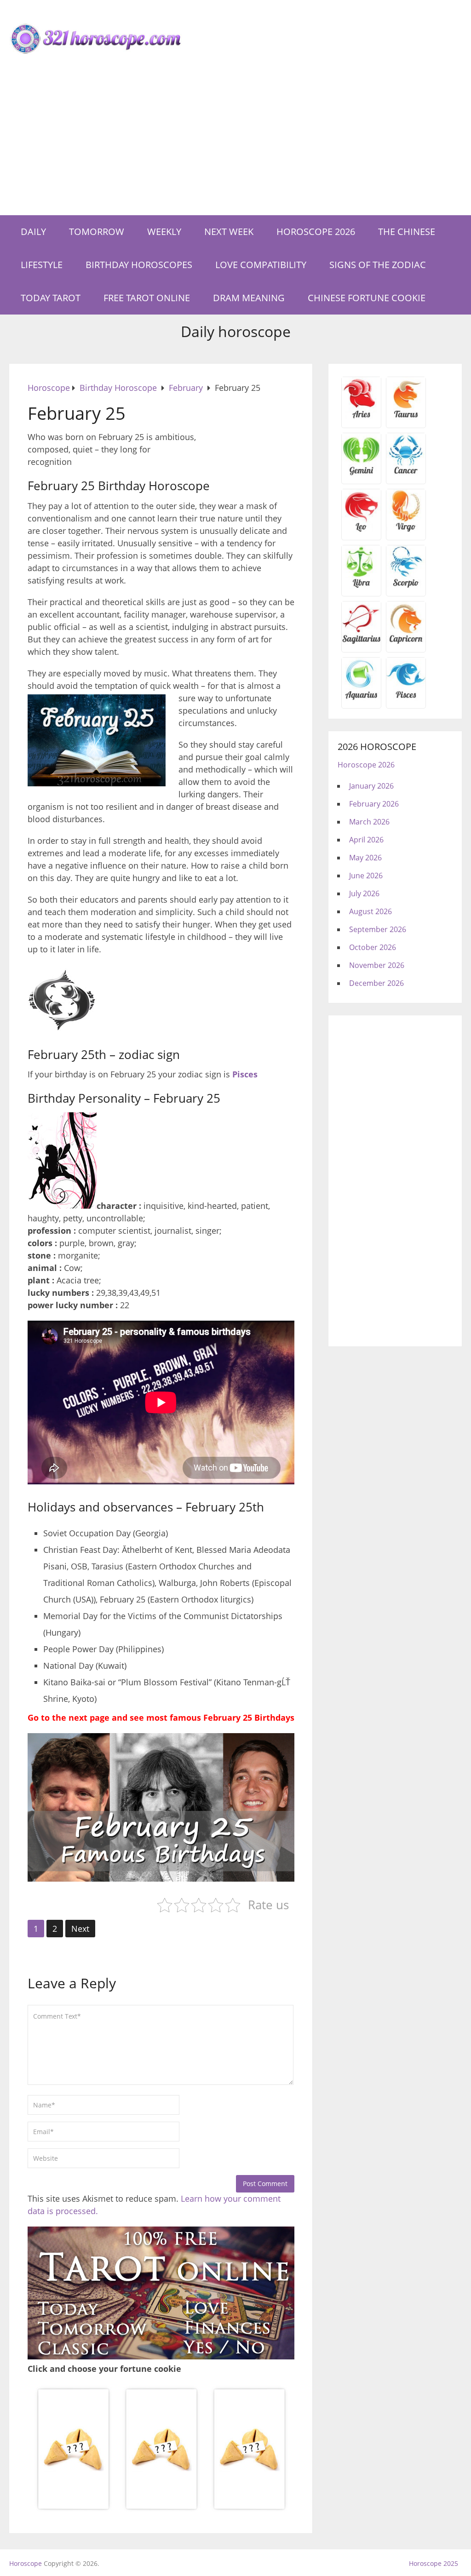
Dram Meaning (249, 298)
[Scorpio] (406, 586)
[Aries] (361, 418)
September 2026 (378, 929)
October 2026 (373, 947)
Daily (33, 232)
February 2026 (374, 804)
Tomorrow (97, 232)
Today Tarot (51, 298)
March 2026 (369, 822)
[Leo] (361, 530)
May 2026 (365, 858)
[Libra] (361, 586)
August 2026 (370, 911)
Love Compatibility (261, 265)
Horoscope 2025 (434, 2563)
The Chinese (407, 232)
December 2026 (376, 983)
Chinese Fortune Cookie (367, 298)
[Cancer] (406, 474)
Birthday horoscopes (139, 265)
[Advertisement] (235, 146)
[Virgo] (406, 530)
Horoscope (26, 2563)
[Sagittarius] (361, 642)
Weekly (164, 232)
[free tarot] (161, 2356)
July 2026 (364, 893)
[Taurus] (406, 418)
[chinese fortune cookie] (161, 2508)
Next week (229, 232)
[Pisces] (361, 698)
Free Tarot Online (147, 298)
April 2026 (366, 840)
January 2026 (371, 786)
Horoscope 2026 (316, 232)
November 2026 (377, 965)
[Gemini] (361, 474)
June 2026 (366, 876)
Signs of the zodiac (378, 265)
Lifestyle (42, 265)
